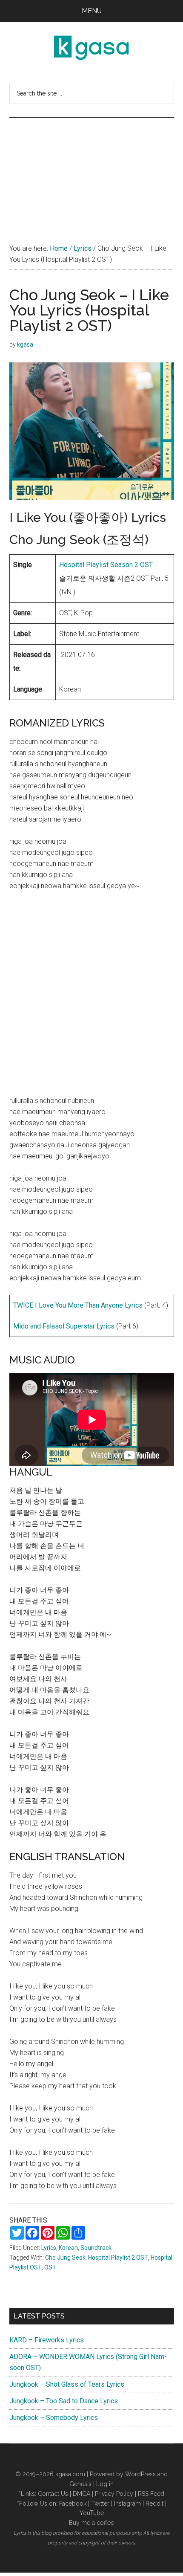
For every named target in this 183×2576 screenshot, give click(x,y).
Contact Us (53, 2494)
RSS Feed (151, 2494)
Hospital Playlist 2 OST (118, 2258)
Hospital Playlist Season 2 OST (106, 565)
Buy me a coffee (91, 2523)
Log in (105, 2484)
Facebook (73, 2504)
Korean (68, 2248)
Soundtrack (96, 2248)
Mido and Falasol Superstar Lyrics (64, 1326)
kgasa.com (70, 2474)
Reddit (154, 2504)
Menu (92, 11)
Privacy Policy (114, 2494)
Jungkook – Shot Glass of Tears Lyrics (67, 2384)
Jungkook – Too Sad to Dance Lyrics (64, 2401)
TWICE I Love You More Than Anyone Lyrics (78, 1305)
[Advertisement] (91, 172)
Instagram (127, 2504)
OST (50, 2267)
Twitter (100, 2504)
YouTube (92, 2513)
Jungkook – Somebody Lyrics (54, 2418)
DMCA (81, 2494)
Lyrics (49, 2248)
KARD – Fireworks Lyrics (47, 2340)
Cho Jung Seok (65, 2258)
